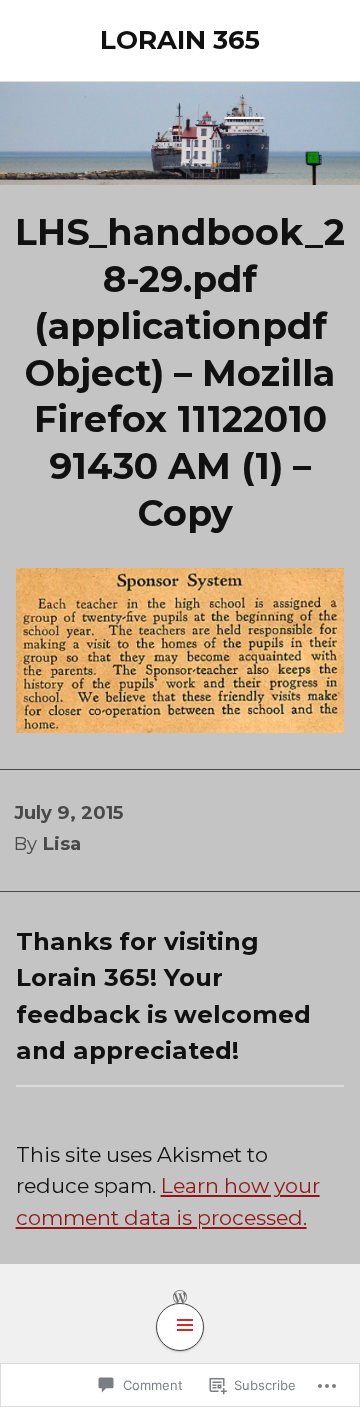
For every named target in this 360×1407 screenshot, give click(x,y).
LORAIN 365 (180, 40)
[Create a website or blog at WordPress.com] (180, 1296)
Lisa (61, 843)
